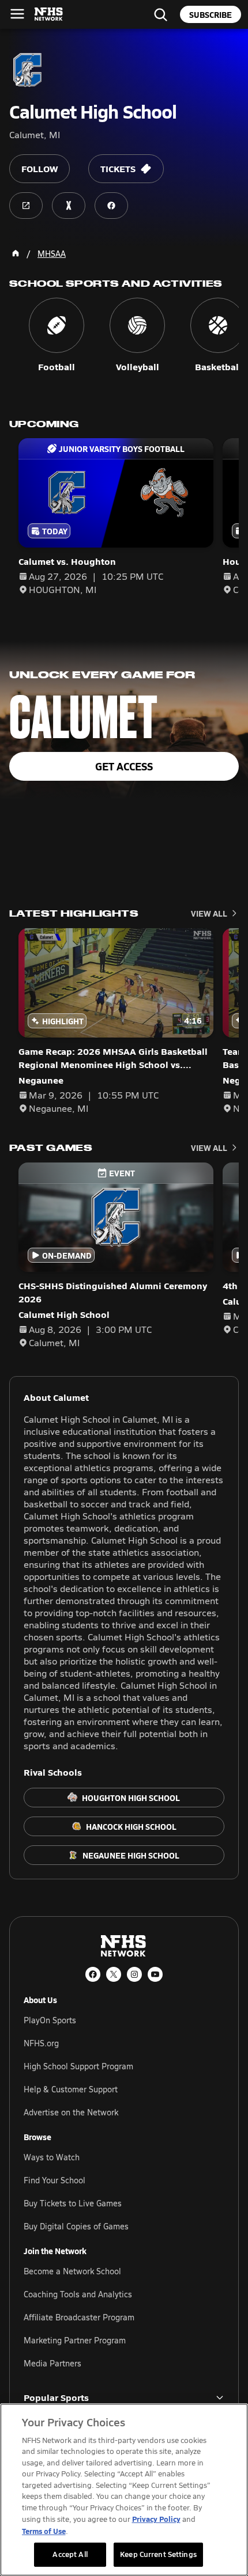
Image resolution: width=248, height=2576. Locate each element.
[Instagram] (134, 1974)
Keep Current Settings (158, 2554)
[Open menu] (17, 14)
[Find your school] (160, 14)
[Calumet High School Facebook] (111, 206)
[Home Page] (16, 253)
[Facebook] (93, 1974)
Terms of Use (44, 2531)
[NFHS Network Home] (49, 14)
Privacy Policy (156, 2519)
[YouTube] (155, 1974)
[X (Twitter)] (114, 1974)
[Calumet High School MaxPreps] (69, 206)
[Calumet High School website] (26, 206)
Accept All (70, 2554)
